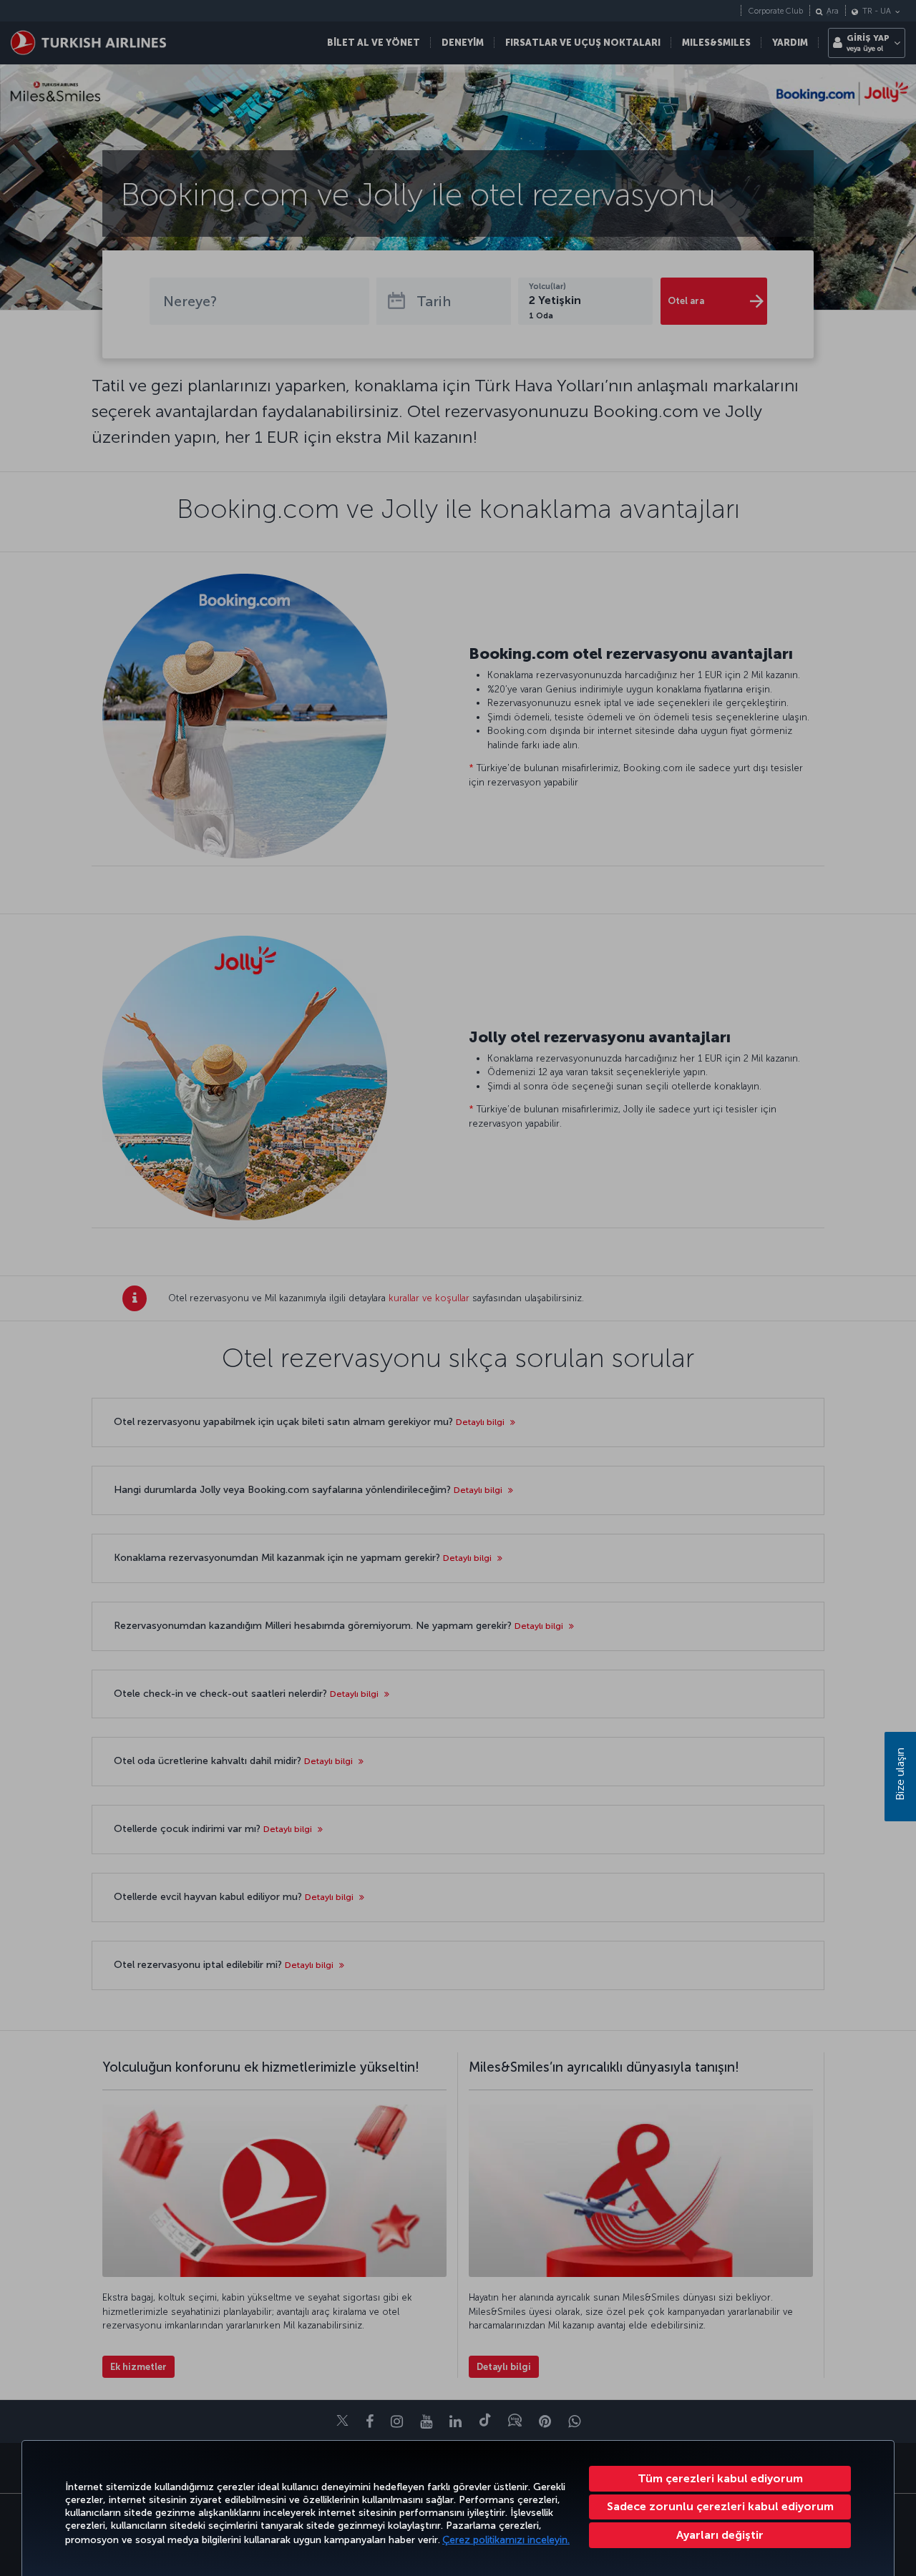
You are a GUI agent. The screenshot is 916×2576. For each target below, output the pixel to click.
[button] (720, 2535)
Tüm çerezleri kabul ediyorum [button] (720, 2478)
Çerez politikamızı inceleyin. (506, 2540)
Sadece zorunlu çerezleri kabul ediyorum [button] (720, 2506)
